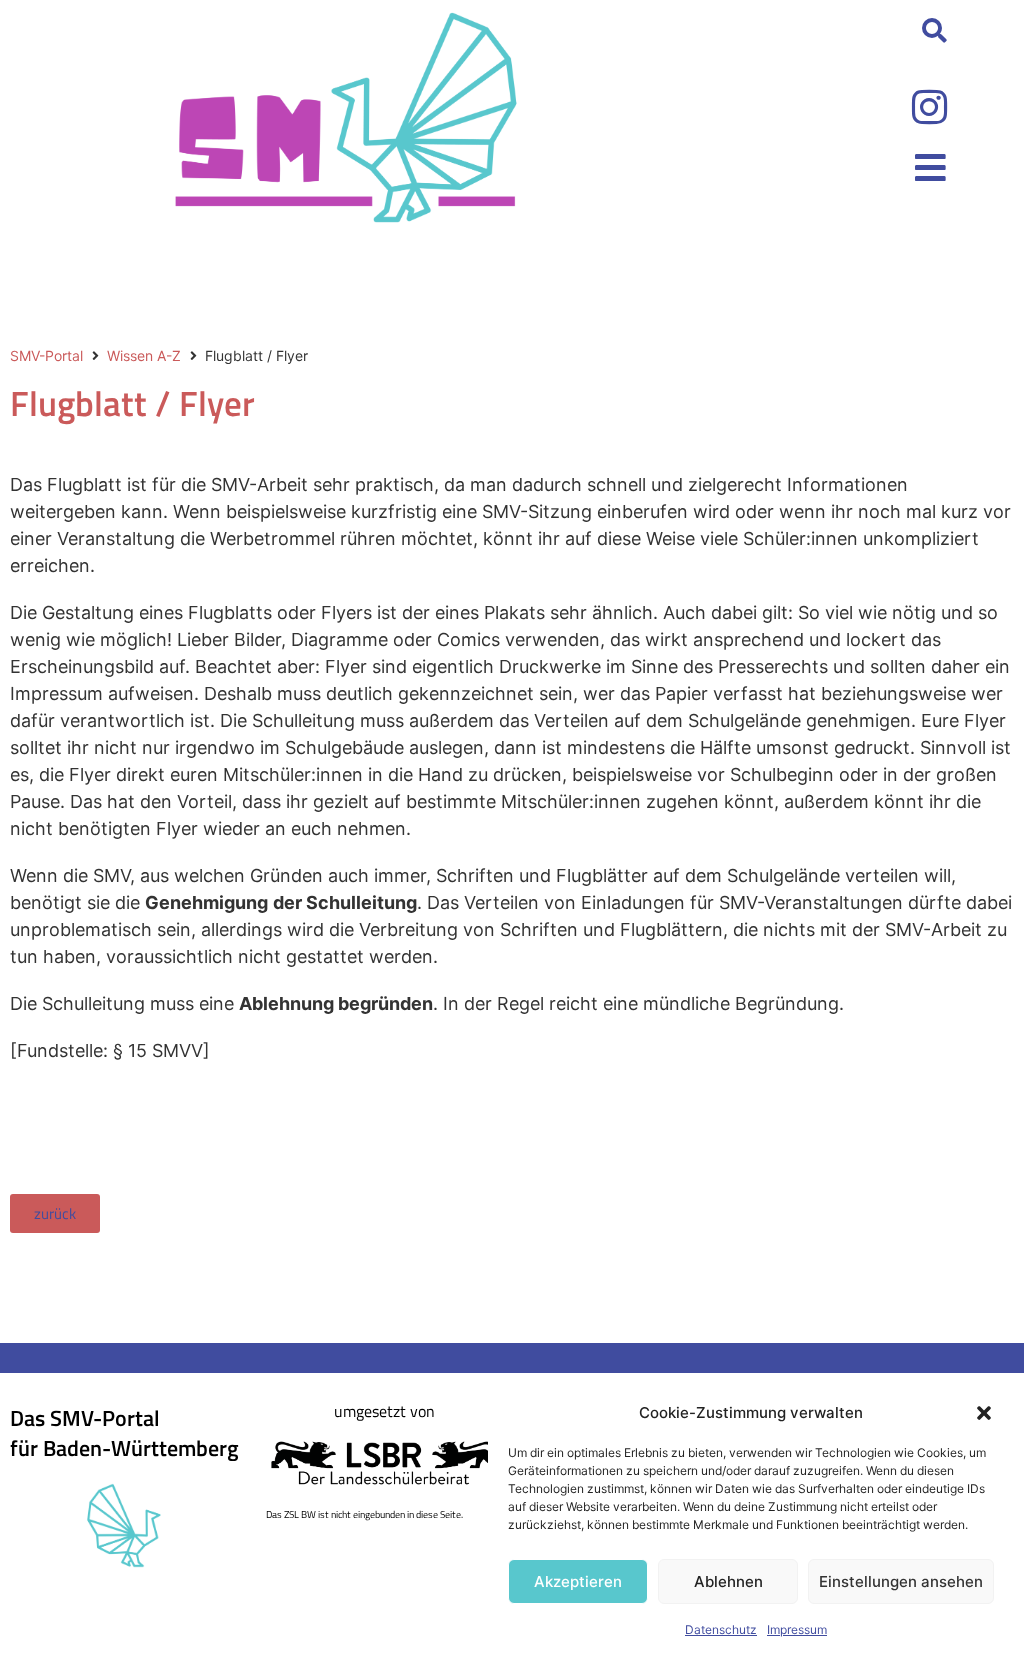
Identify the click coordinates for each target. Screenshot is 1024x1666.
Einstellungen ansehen (901, 1581)
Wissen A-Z (144, 355)
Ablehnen (728, 1581)
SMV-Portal (46, 355)
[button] (984, 1413)
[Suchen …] (934, 32)
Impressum (797, 1629)
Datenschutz (721, 1629)
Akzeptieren (578, 1581)
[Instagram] (929, 107)
